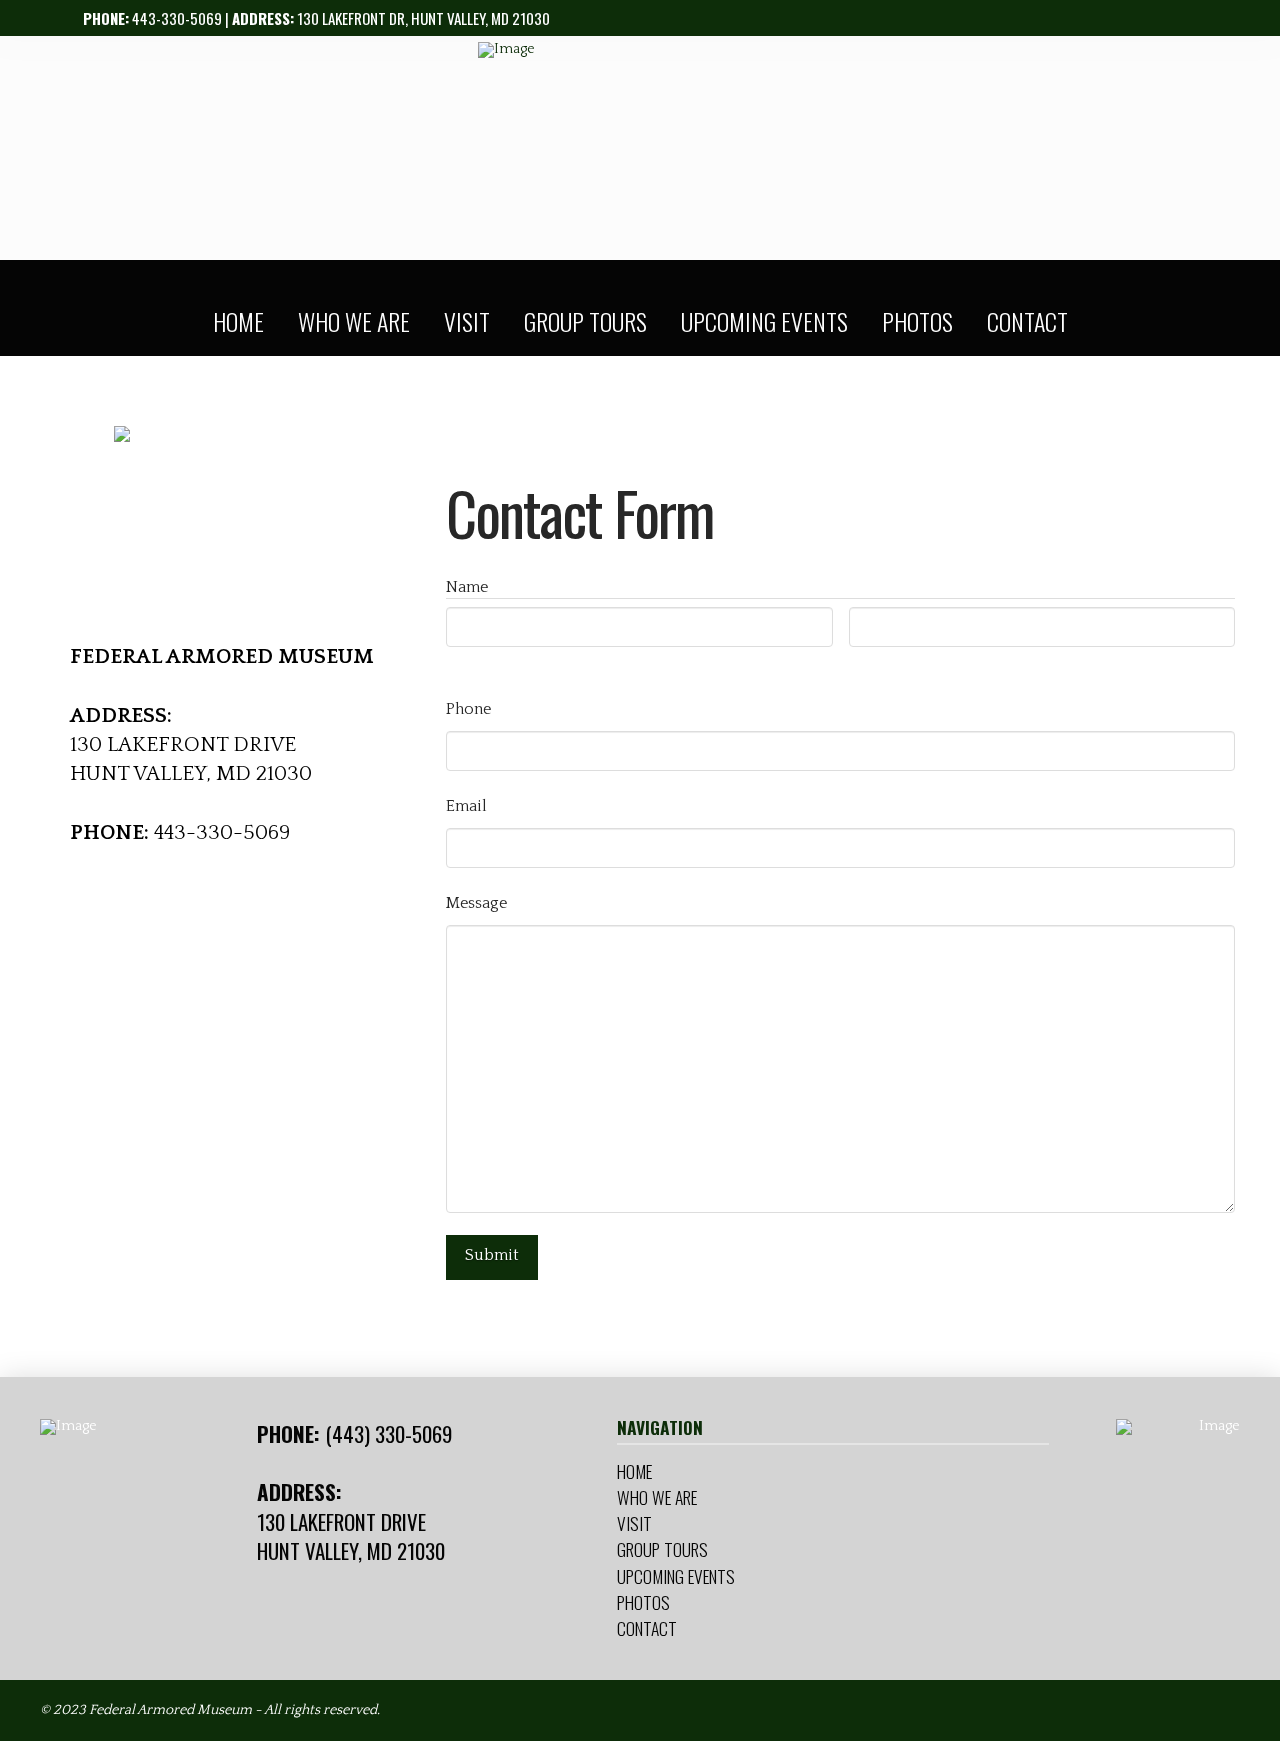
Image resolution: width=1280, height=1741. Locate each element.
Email (466, 806)
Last (865, 665)
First (463, 665)
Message (476, 903)
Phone (468, 709)
